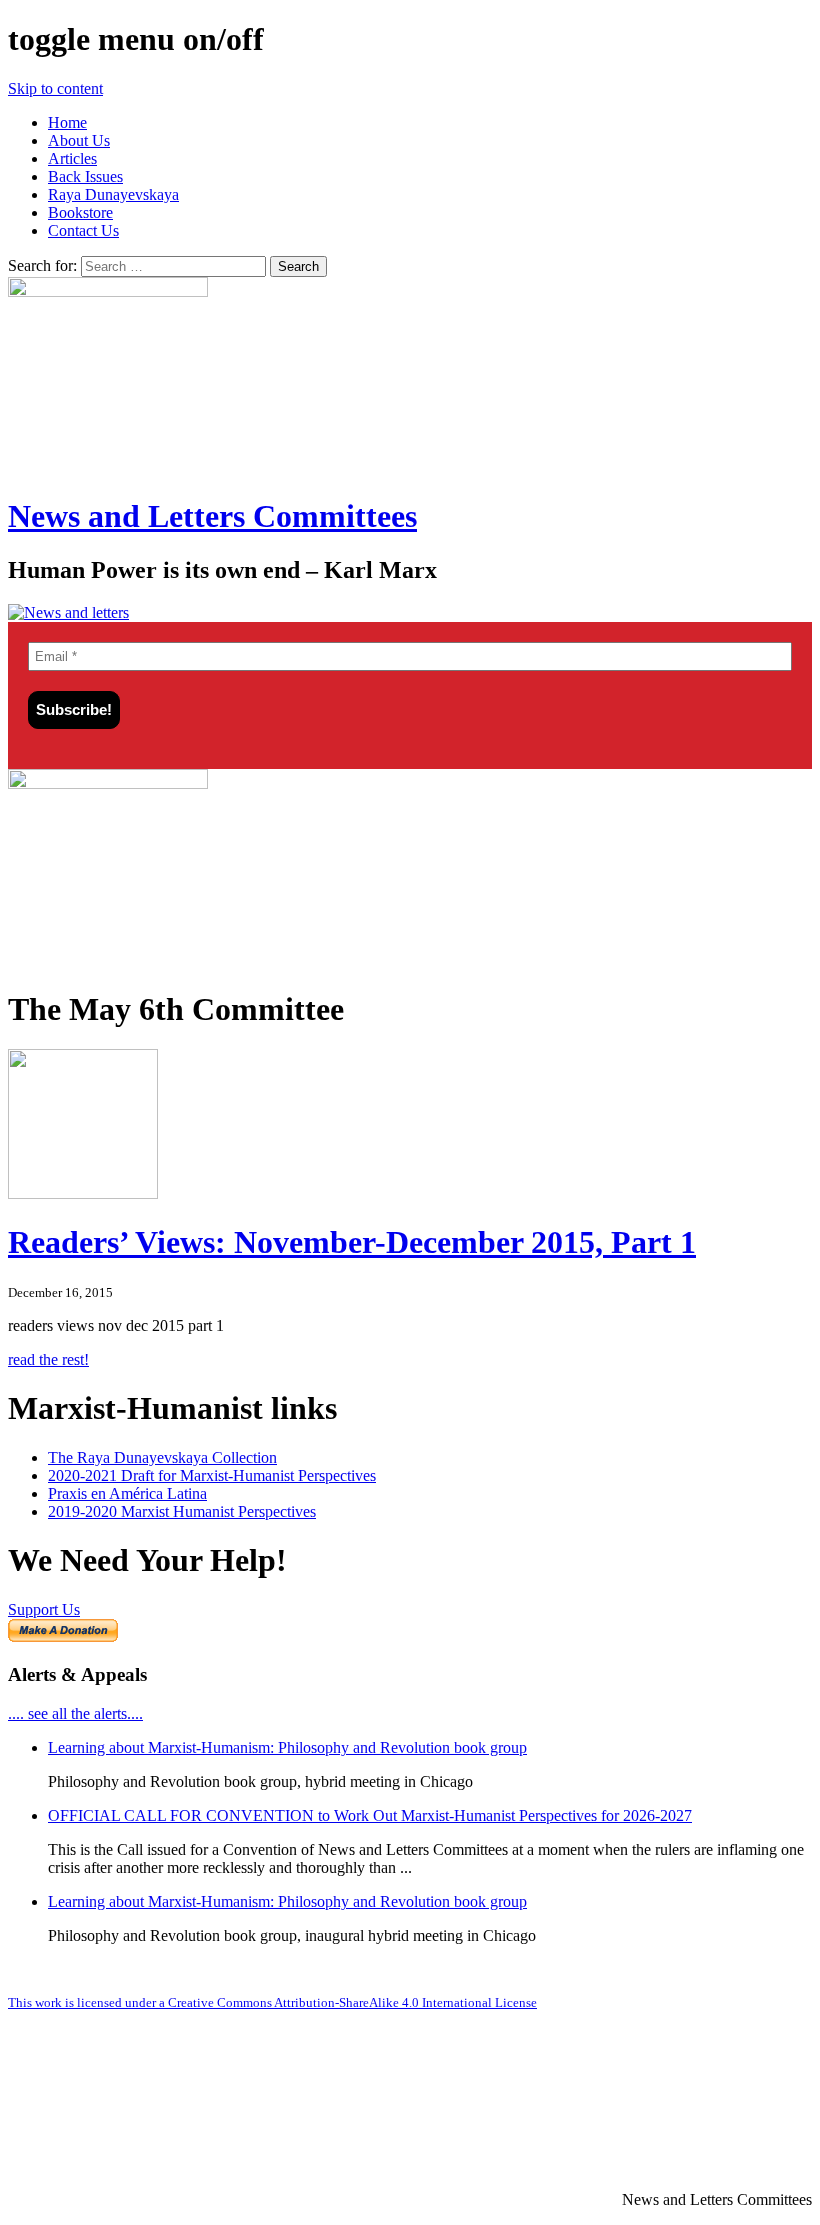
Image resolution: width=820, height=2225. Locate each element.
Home (67, 122)
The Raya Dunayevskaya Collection (162, 1457)
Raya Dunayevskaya (113, 194)
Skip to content (55, 88)
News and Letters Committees (212, 516)
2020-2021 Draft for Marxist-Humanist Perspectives (212, 1475)
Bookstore (80, 212)
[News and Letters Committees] (68, 612)
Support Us (44, 1609)
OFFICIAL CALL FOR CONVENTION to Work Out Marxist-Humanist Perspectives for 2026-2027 (370, 1815)
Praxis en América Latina (127, 1493)
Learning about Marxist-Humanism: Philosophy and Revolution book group (287, 1747)
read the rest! (48, 1359)
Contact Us (83, 230)
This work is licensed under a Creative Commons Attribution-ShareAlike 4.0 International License (272, 2002)
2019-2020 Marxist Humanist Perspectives (182, 1511)
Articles (72, 158)
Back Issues (85, 176)
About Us (79, 140)
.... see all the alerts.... (75, 1713)
